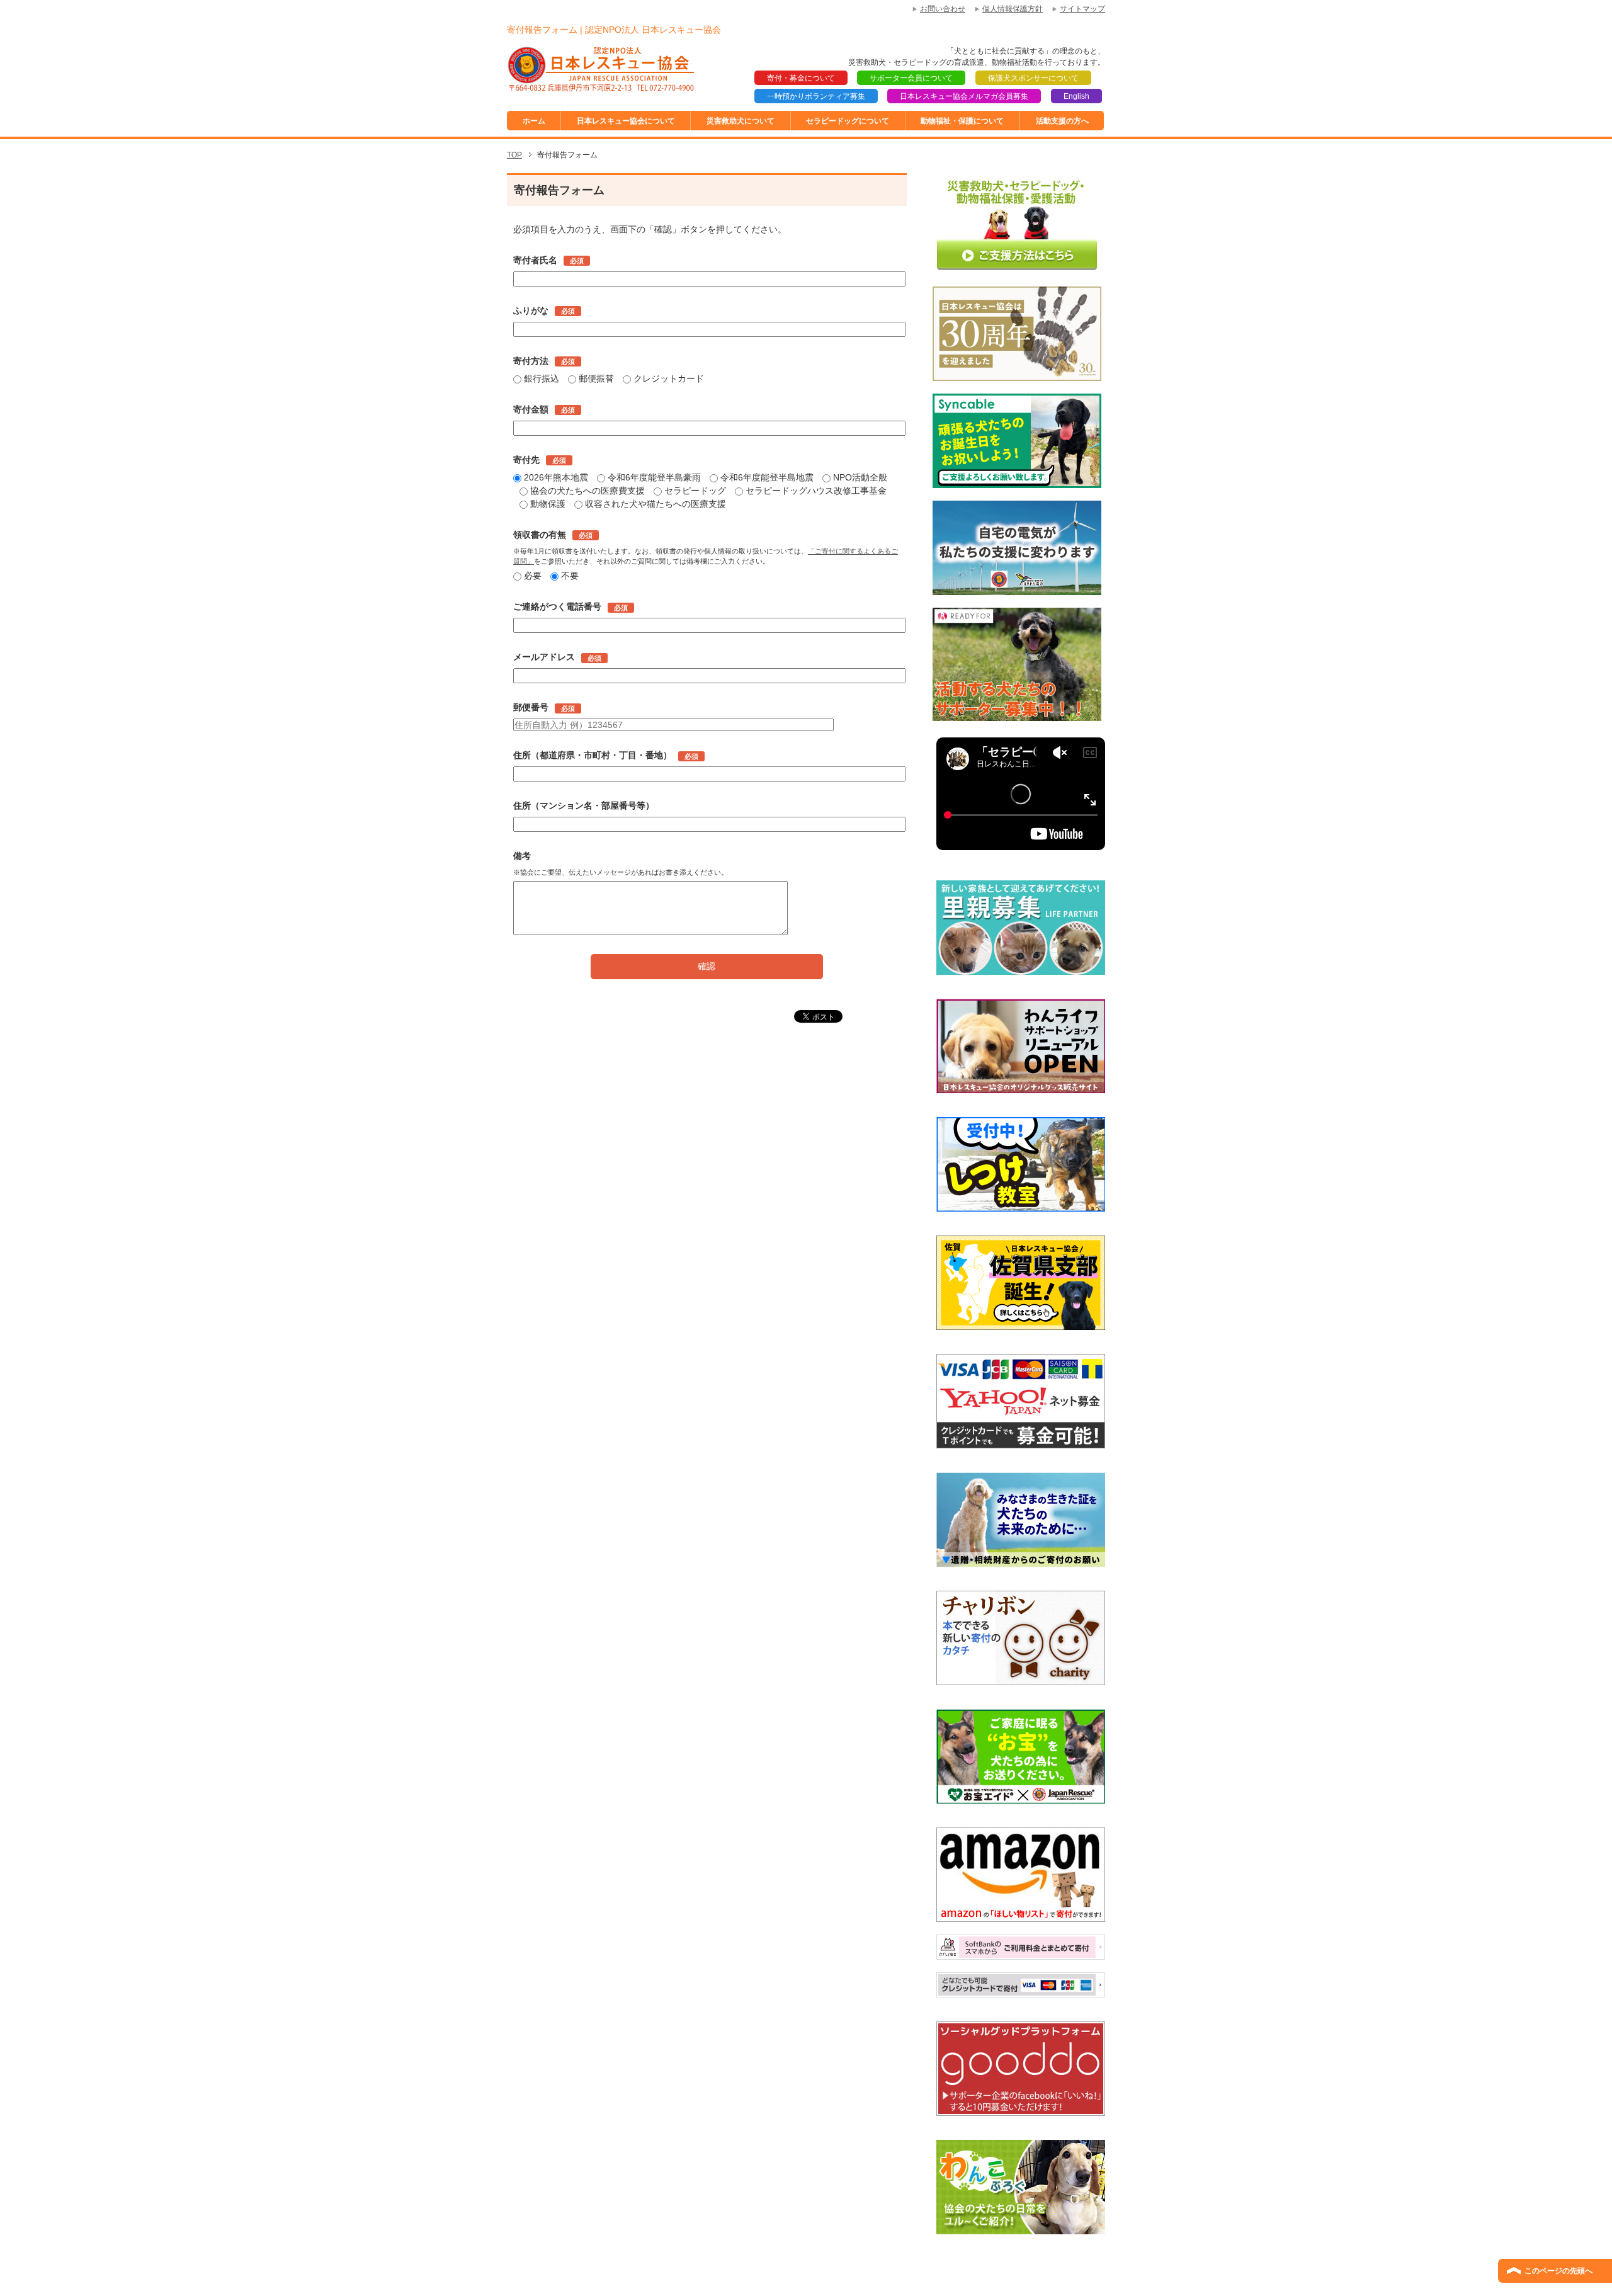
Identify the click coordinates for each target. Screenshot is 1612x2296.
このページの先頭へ (1558, 2271)
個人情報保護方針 (1013, 9)
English (1076, 96)
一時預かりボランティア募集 (816, 96)
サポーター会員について (911, 78)
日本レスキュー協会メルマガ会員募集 (964, 96)
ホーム (534, 121)
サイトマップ (1082, 9)
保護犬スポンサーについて (1033, 78)
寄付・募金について (801, 78)
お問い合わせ (943, 9)
